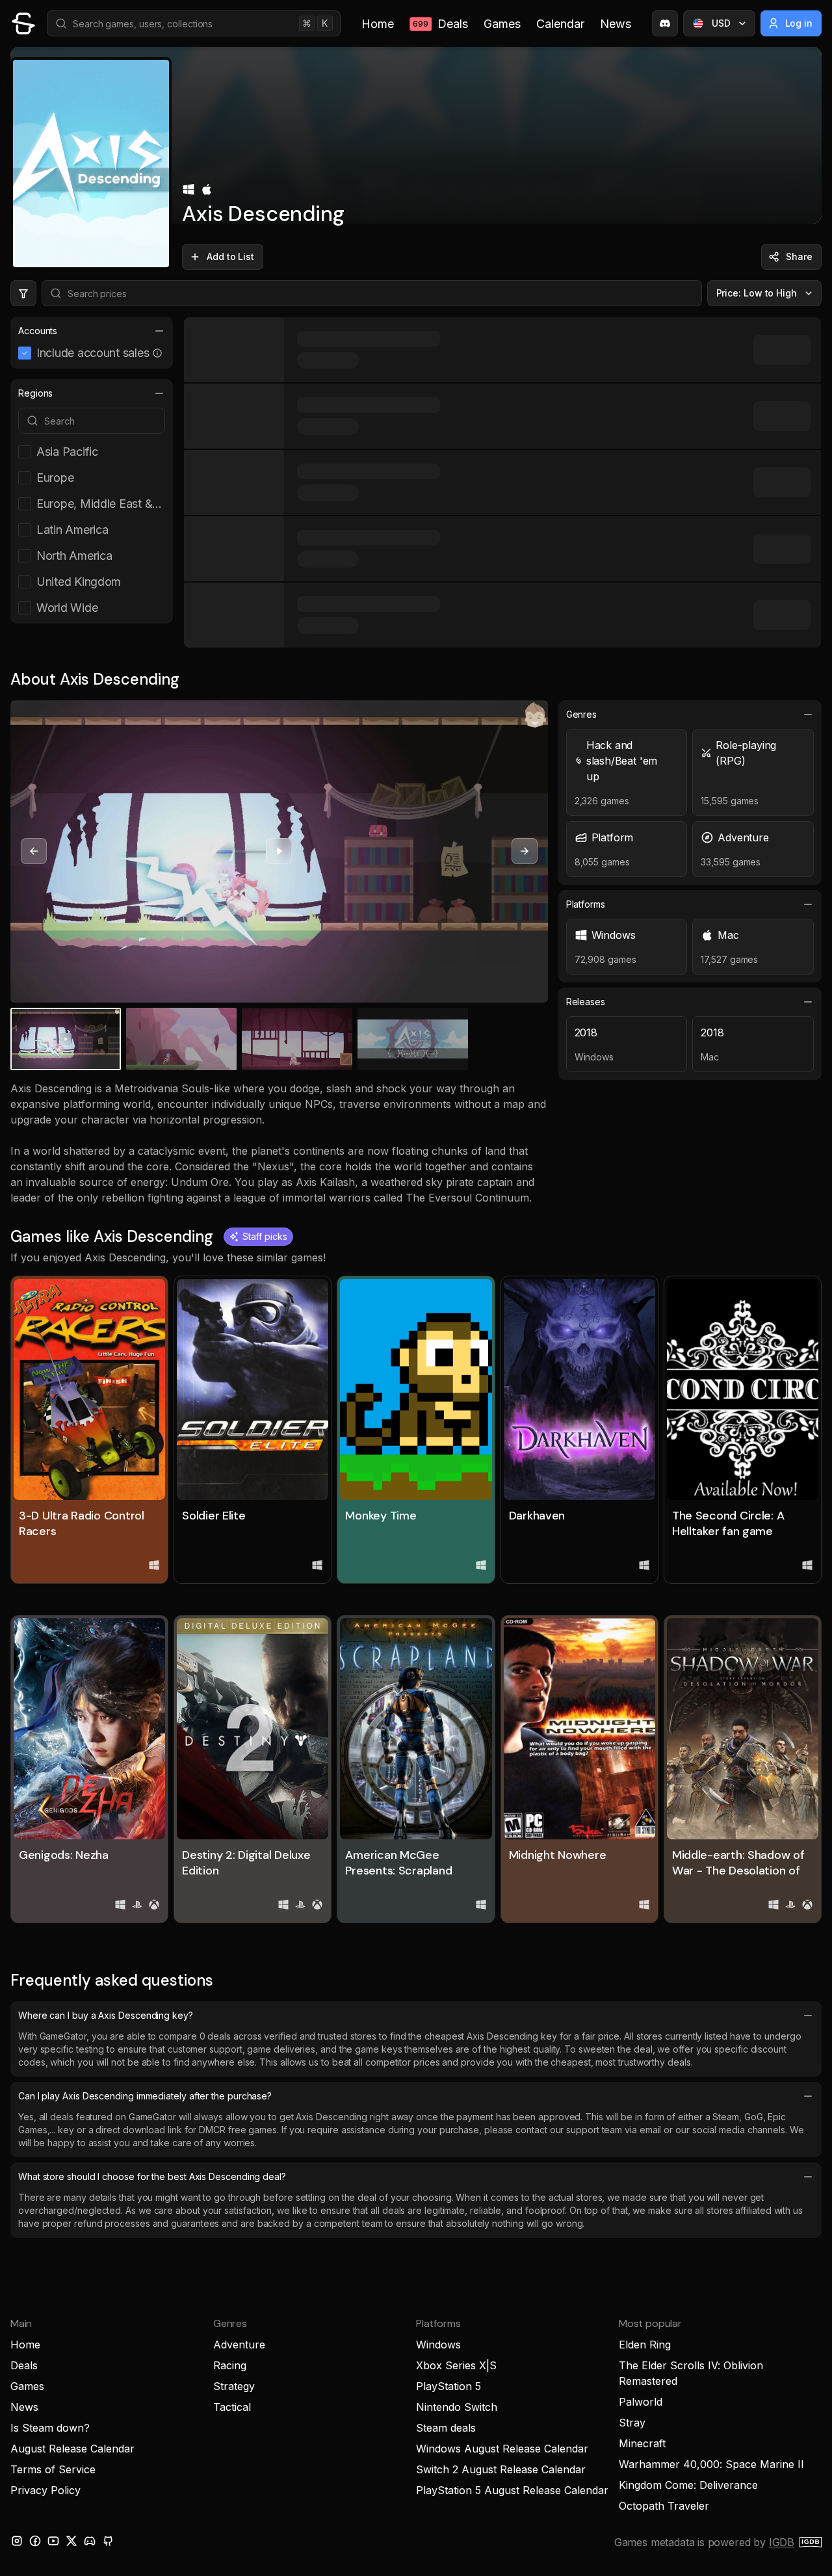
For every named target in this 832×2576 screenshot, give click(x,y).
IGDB (782, 2542)
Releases (586, 1002)
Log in (799, 23)
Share (799, 256)
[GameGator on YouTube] (53, 2541)
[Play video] (279, 851)
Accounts (38, 331)
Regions (35, 393)
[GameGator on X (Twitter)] (71, 2541)
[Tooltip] (157, 353)
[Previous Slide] (34, 851)
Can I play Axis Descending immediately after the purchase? (145, 2096)
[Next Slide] (525, 851)
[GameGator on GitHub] (108, 2541)
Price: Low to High (757, 293)
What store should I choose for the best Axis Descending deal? (152, 2176)
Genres (582, 714)
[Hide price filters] (23, 293)
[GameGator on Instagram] (17, 2541)
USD (721, 23)
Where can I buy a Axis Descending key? (106, 2015)
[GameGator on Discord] (665, 23)
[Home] (23, 23)
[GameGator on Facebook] (35, 2541)
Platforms (586, 904)
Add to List (230, 256)
